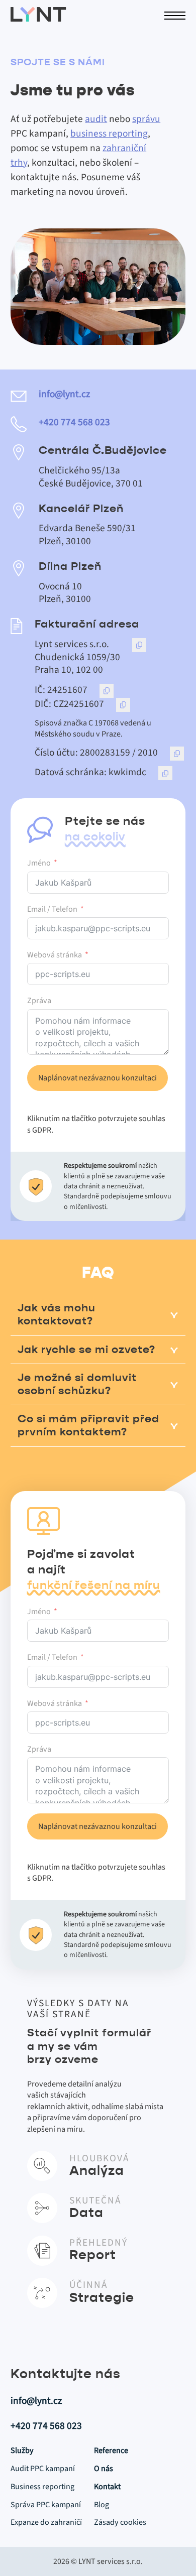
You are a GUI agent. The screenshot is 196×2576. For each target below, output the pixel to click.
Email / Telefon (52, 909)
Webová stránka (55, 955)
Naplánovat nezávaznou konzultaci (97, 1078)
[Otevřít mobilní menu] (175, 16)
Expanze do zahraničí (46, 2522)
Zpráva (39, 1001)
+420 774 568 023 (74, 423)
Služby (22, 2450)
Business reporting (42, 2487)
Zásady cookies (120, 2522)
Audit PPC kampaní (43, 2469)
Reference (111, 2450)
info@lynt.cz (64, 395)
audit (96, 119)
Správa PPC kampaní (46, 2505)
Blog (102, 2505)
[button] (98, 1315)
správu (146, 119)
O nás (104, 2469)
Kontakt (107, 2487)
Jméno (39, 863)
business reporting (109, 134)
